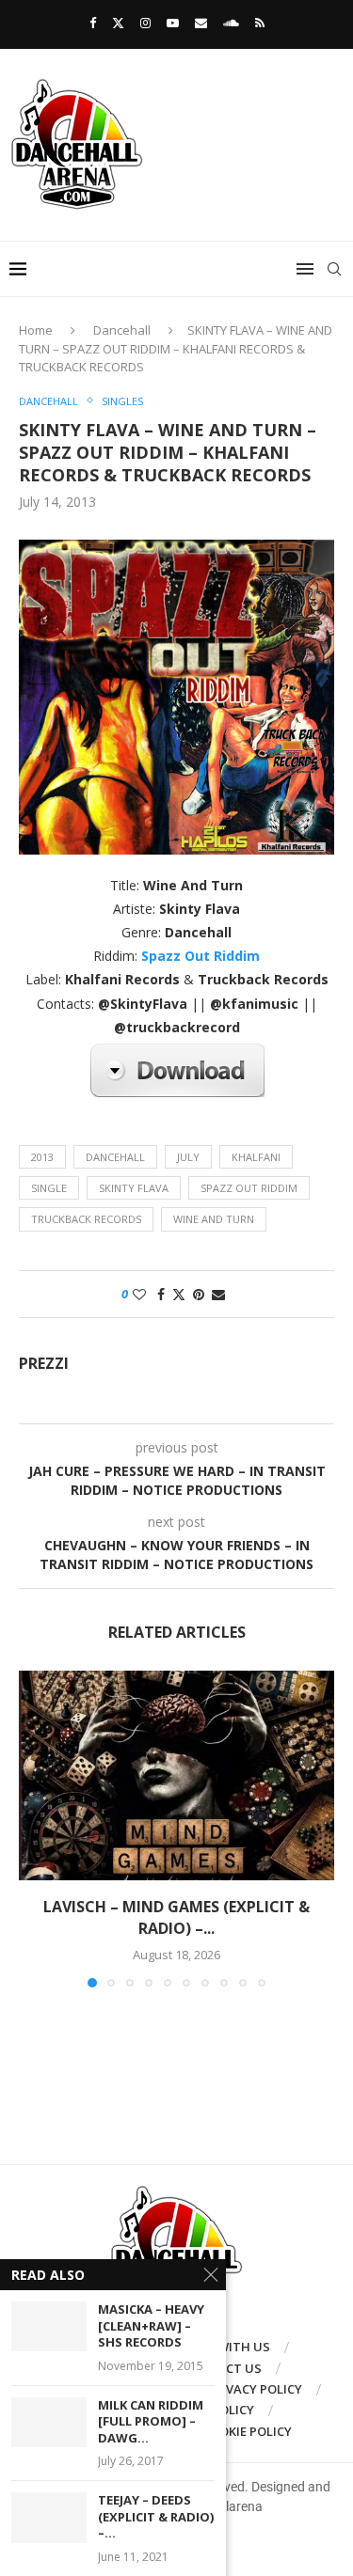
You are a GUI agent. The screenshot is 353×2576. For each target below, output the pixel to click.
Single (49, 1188)
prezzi (44, 1364)
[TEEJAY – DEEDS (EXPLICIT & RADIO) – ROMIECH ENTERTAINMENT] (49, 2517)
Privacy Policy (255, 2389)
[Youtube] (173, 23)
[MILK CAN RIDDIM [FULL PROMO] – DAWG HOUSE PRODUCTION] (49, 2422)
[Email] (201, 23)
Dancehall (122, 330)
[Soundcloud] (231, 23)
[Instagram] (145, 23)
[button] (35, 1829)
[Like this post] (139, 1294)
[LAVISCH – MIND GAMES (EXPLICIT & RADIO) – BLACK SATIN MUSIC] (176, 1775)
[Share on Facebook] (161, 1294)
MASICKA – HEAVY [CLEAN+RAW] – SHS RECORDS (151, 2326)
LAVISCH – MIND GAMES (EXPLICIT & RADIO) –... (176, 1917)
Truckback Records (86, 1219)
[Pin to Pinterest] (199, 1294)
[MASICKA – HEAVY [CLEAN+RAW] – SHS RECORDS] (49, 2326)
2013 (42, 1157)
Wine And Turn (214, 1219)
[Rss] (260, 23)
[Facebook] (93, 23)
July (188, 1157)
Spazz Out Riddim (249, 1188)
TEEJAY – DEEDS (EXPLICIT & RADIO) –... (156, 2517)
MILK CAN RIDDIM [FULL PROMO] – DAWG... (151, 2422)
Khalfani (256, 1157)
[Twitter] (118, 23)
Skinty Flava (134, 1188)
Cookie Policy (247, 2431)
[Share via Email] (218, 1294)
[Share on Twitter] (179, 1294)
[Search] (334, 269)
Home (36, 330)
